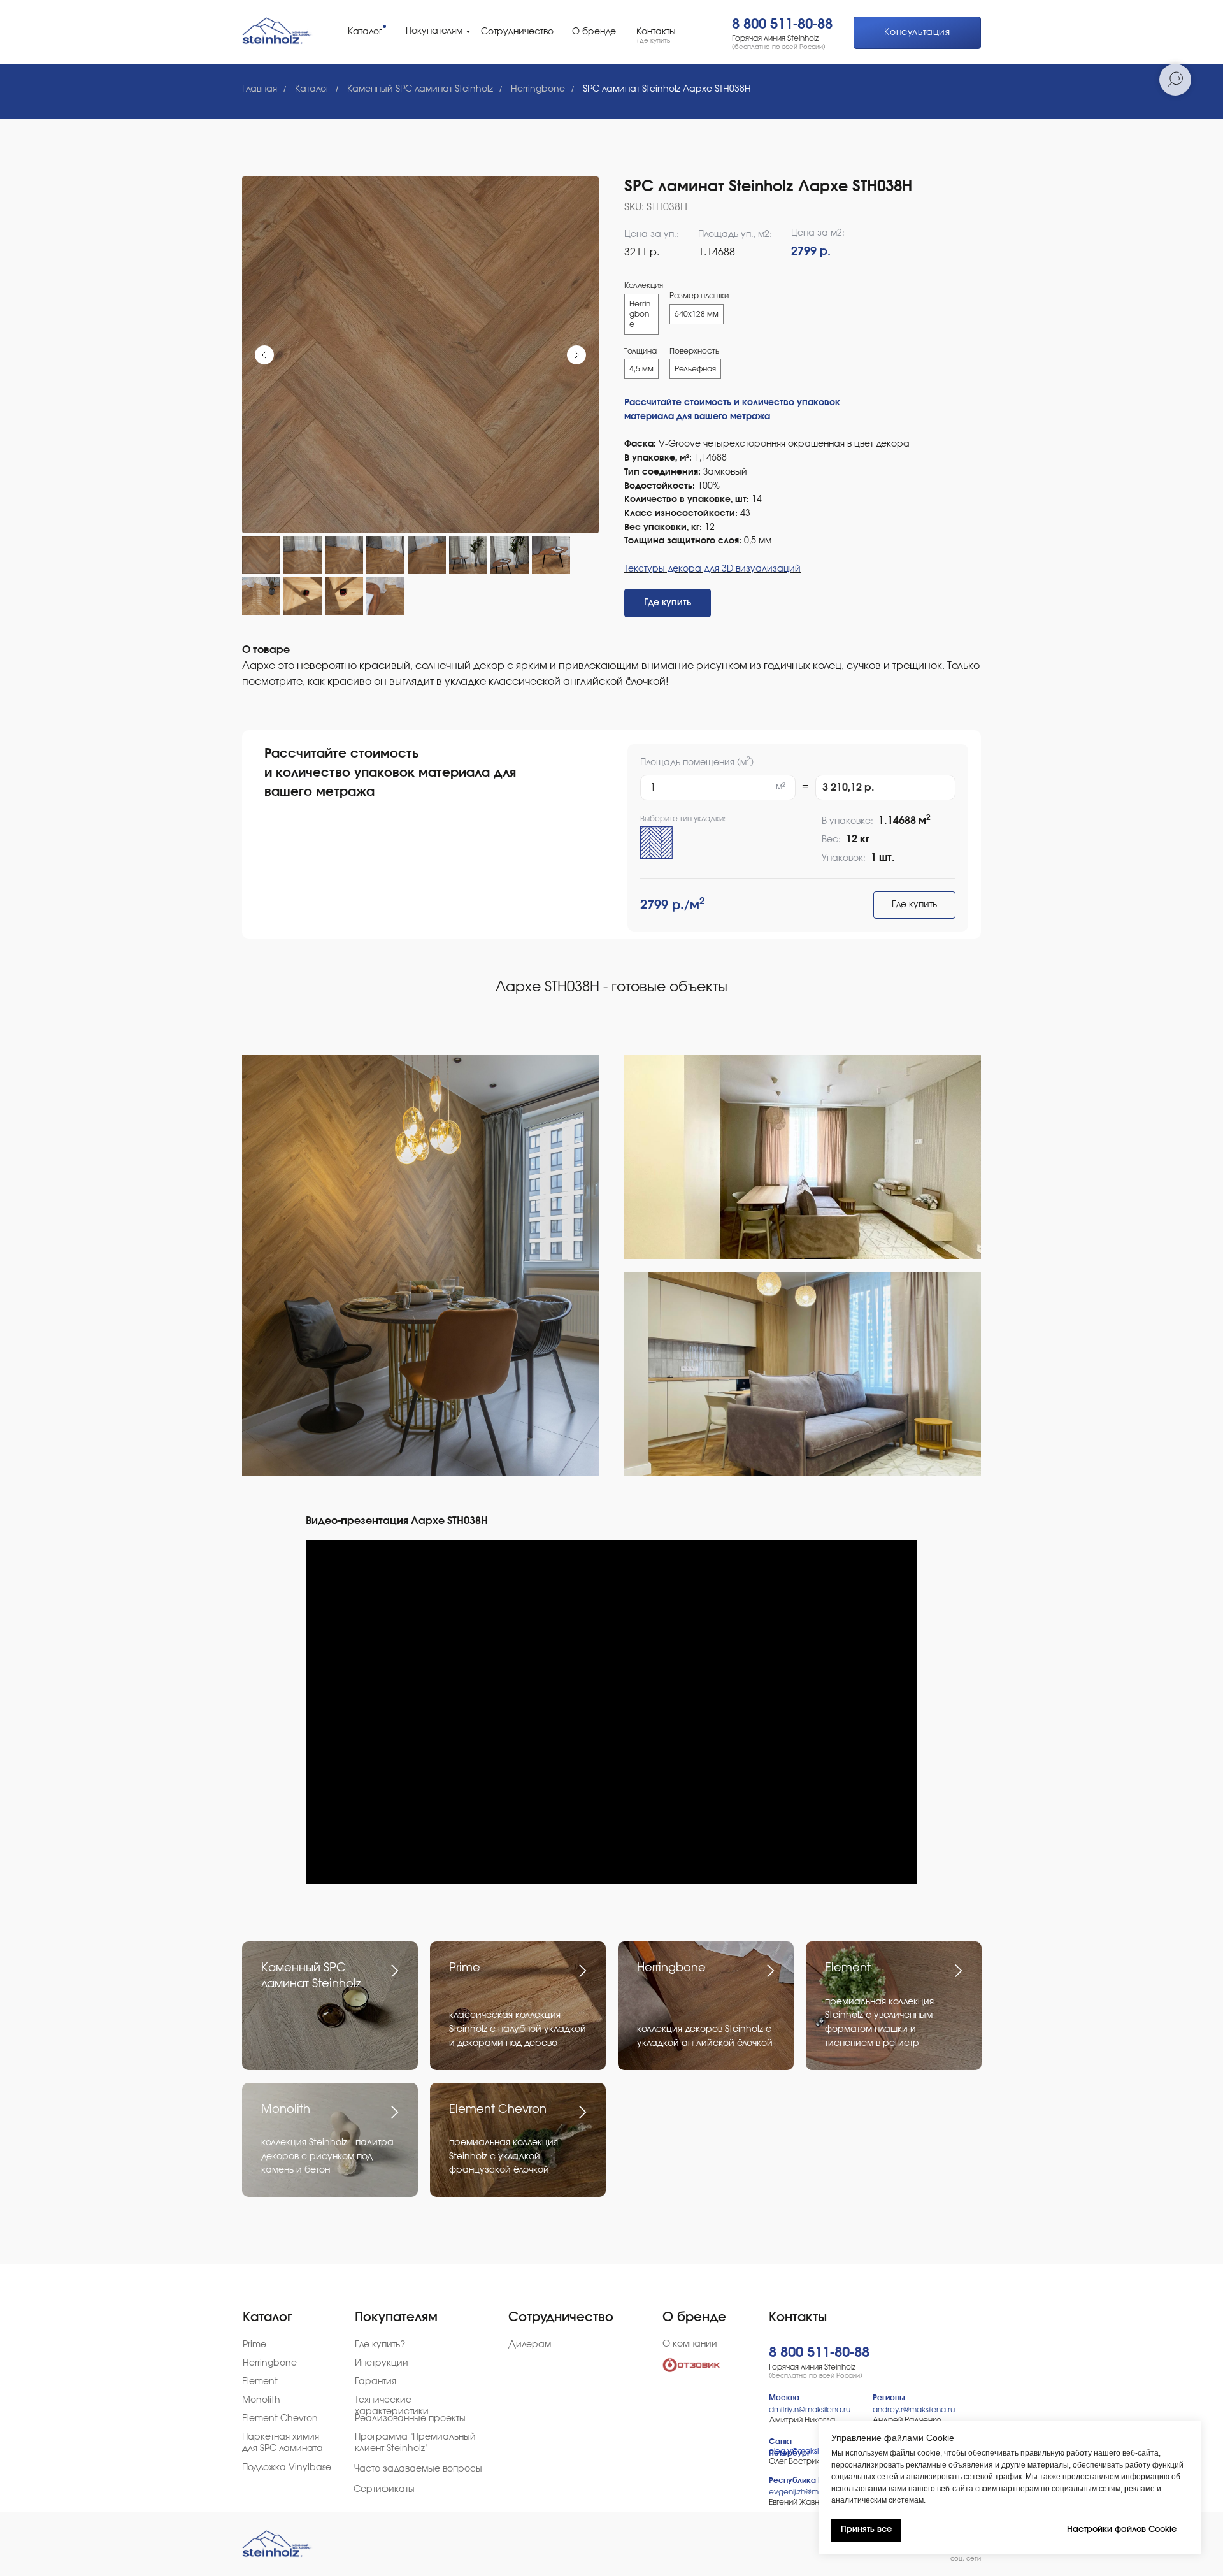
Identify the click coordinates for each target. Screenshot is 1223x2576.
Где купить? (380, 2345)
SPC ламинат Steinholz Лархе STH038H (667, 89)
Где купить (914, 905)
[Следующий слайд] (576, 355)
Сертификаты (384, 2489)
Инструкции (382, 2363)
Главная (260, 89)
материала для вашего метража (697, 417)
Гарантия (375, 2382)
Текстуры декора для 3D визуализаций (712, 569)
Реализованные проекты (410, 2419)
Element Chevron (498, 2110)
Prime (465, 1968)
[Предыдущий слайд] (264, 355)
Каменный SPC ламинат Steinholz (420, 89)
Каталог (312, 89)
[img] (274, 31)
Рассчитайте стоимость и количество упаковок (732, 403)
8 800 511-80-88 (782, 24)
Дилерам (530, 2345)
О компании (690, 2344)
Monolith (286, 2110)
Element (848, 1968)
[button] (917, 33)
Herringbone (538, 89)
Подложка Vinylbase (287, 2468)
